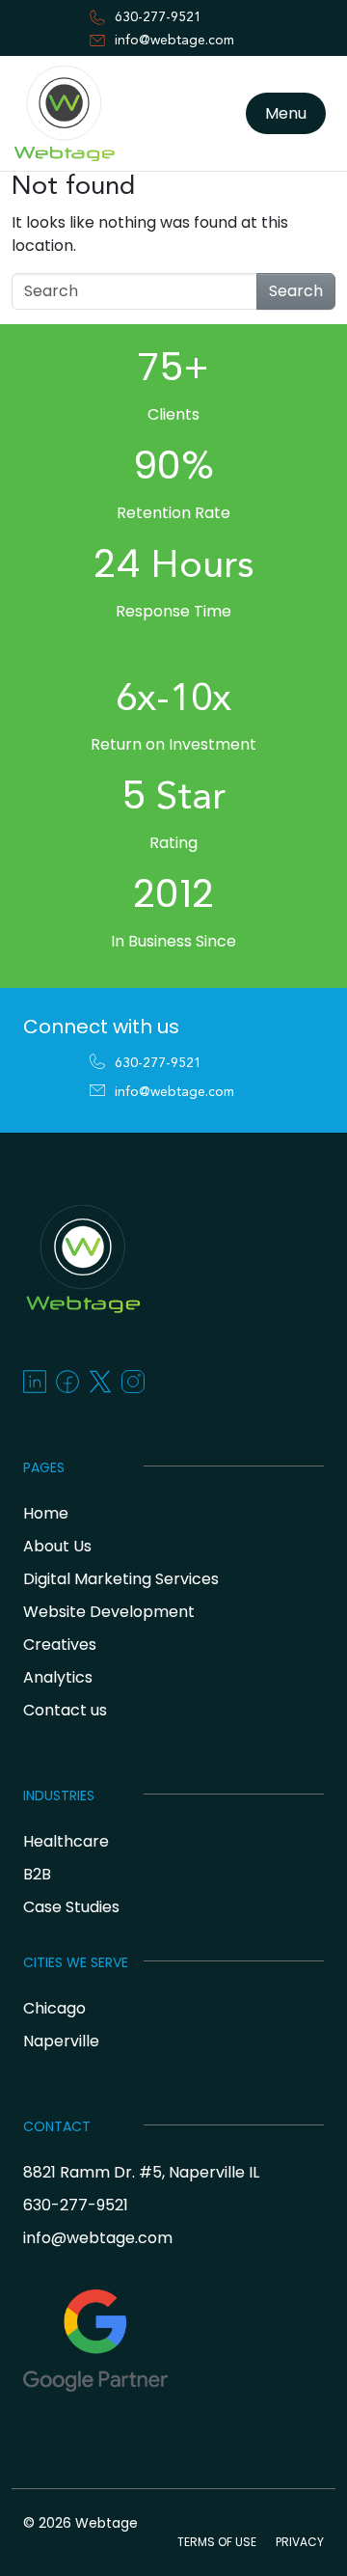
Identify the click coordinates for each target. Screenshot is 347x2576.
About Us (57, 1546)
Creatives (60, 1644)
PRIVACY (300, 2542)
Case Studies (71, 1907)
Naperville (61, 2041)
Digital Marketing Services (121, 1579)
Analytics (58, 1677)
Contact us (65, 1710)
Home (46, 1513)
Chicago (54, 2008)
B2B (37, 1874)
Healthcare (66, 1841)
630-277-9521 (158, 17)
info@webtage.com (174, 41)
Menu (286, 113)
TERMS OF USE (217, 2542)
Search (296, 291)
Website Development (109, 1612)
